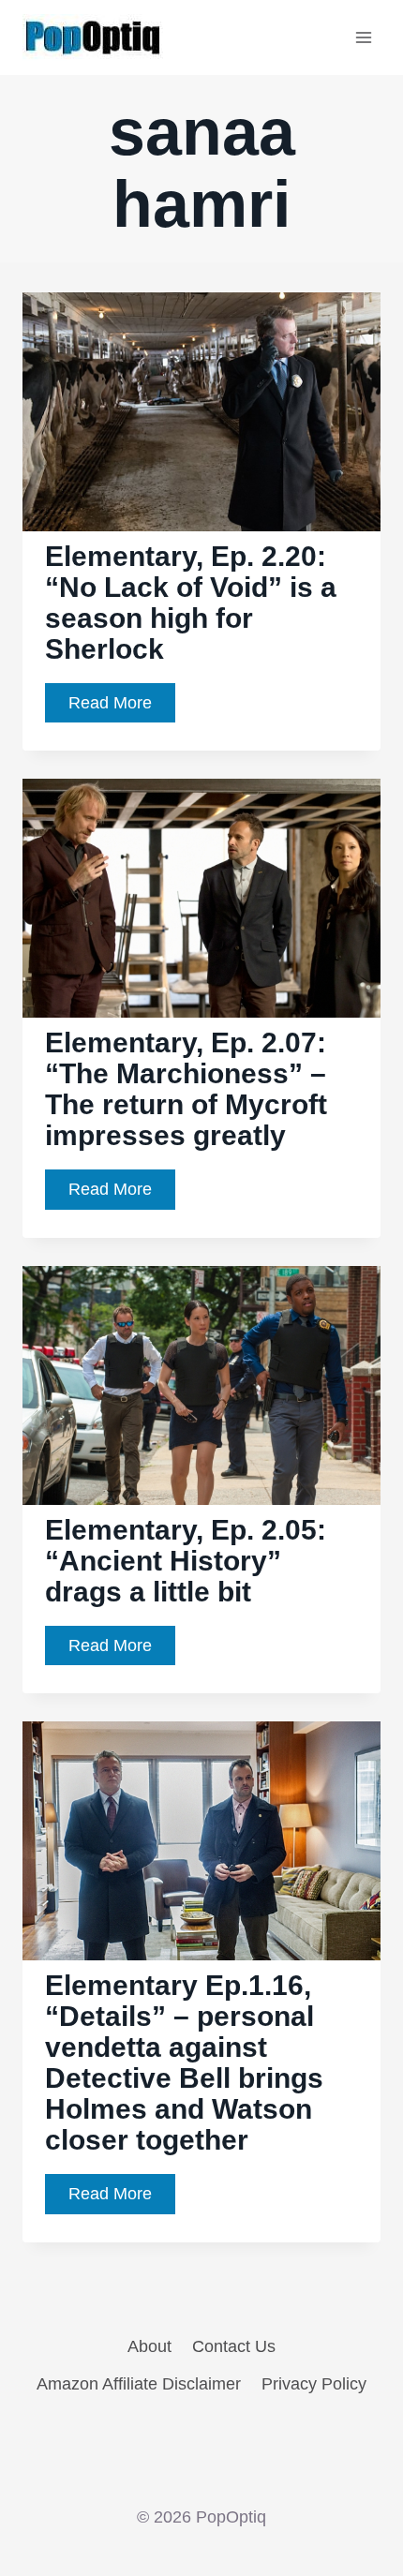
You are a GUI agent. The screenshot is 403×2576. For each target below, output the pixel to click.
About (149, 2346)
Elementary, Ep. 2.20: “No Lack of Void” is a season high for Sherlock (191, 603)
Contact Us (234, 2346)
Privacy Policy (314, 2384)
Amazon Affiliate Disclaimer (139, 2384)
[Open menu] (363, 37)
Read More (122, 708)
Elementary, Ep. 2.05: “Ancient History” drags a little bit (186, 1561)
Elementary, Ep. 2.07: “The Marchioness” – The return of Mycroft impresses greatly (186, 1089)
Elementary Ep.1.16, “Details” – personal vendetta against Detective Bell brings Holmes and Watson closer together (184, 2062)
